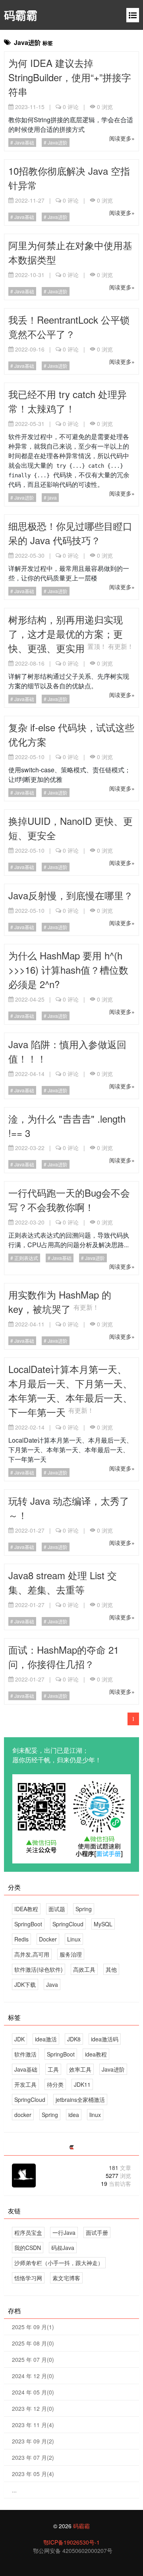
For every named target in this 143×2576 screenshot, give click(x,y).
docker (23, 2115)
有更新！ (121, 646)
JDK (19, 2039)
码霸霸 (21, 15)
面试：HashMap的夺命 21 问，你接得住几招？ (64, 1657)
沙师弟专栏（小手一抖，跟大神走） (59, 2263)
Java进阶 (57, 142)
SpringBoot (28, 1924)
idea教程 (96, 2054)
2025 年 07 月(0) (33, 2359)
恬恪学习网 (28, 2278)
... (14, 2490)
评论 (71, 107)
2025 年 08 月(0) (33, 2343)
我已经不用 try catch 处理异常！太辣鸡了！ (68, 401)
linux (95, 2115)
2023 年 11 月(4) (33, 2425)
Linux (74, 1939)
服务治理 (71, 1954)
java (52, 497)
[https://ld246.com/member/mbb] (71, 2147)
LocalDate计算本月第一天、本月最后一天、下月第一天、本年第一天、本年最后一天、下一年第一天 (70, 1390)
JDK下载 (25, 1984)
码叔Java (63, 2248)
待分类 (55, 2084)
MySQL (103, 1924)
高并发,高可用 (32, 1954)
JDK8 (74, 2039)
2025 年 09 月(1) (33, 2327)
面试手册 (97, 2232)
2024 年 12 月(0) (33, 2376)
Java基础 (24, 142)
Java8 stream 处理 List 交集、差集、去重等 (63, 1582)
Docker (48, 1939)
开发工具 (25, 2084)
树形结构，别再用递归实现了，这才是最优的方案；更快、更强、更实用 (66, 634)
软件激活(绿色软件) (39, 1969)
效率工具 (80, 2069)
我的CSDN (28, 2248)
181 (120, 2168)
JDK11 (82, 2084)
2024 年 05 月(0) (33, 2392)
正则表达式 (26, 1258)
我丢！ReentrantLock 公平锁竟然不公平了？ (69, 327)
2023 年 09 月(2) (33, 2441)
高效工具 (84, 1969)
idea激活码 (105, 2039)
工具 (53, 2069)
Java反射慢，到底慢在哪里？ (71, 895)
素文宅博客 (66, 2278)
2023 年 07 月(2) (33, 2457)
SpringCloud (68, 1924)
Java (52, 1984)
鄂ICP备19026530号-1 (71, 2542)
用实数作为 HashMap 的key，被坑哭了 (60, 1302)
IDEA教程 (26, 1909)
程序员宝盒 (28, 2232)
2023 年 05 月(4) (33, 2474)
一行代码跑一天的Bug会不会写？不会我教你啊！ (69, 1200)
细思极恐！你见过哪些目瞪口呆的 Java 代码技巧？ (70, 533)
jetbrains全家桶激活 (80, 2099)
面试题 (57, 1909)
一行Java (64, 2232)
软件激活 (25, 2054)
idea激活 (46, 2039)
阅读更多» (122, 138)
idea (74, 2115)
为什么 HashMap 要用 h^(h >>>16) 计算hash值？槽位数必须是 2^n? (68, 970)
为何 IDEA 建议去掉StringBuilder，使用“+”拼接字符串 (70, 77)
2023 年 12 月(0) (33, 2408)
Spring (84, 1909)
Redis (21, 1939)
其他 (111, 1969)
